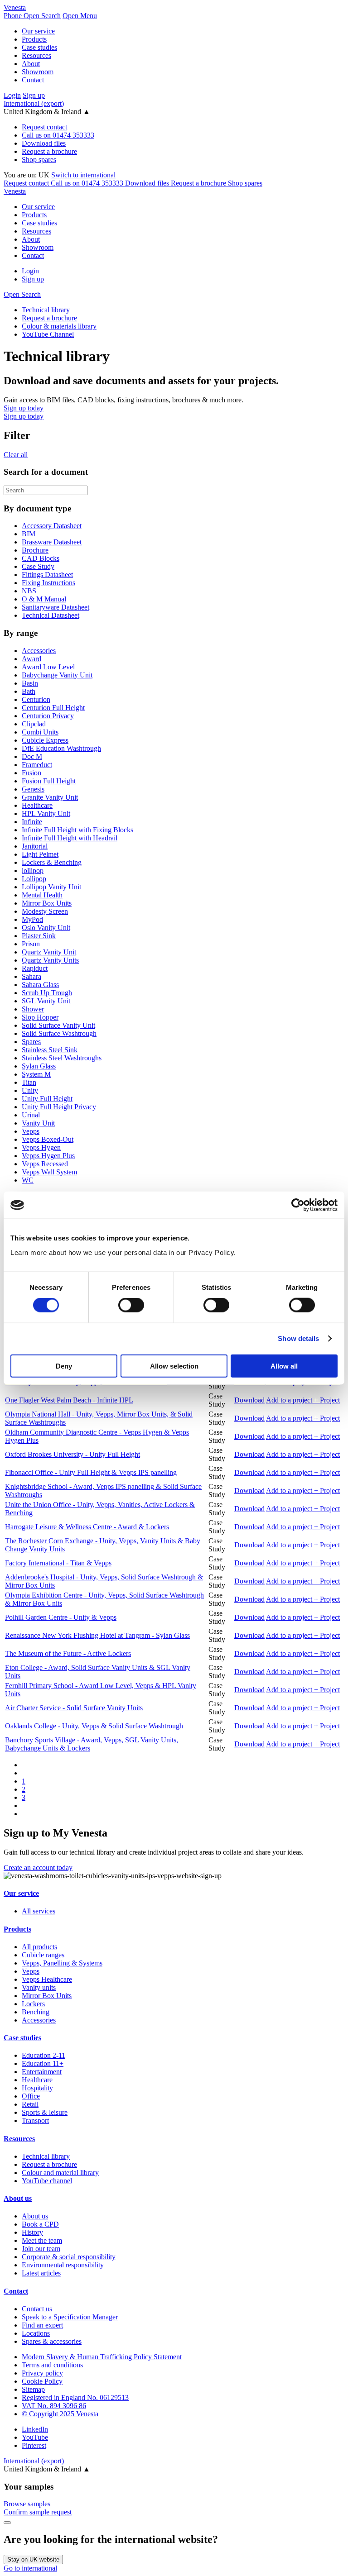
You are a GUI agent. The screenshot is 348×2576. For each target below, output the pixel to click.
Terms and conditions (52, 2365)
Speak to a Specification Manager (70, 2317)
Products (34, 39)
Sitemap (33, 2389)
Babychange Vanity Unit (57, 675)
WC (28, 1180)
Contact (33, 80)
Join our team (41, 2249)
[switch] (131, 1305)
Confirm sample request (38, 2512)
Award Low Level (48, 667)
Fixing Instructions (48, 583)
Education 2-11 (43, 2055)
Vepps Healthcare (47, 1979)
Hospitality (37, 2088)
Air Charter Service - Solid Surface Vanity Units (74, 1708)
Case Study (38, 566)
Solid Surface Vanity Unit (58, 1025)
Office (31, 2096)
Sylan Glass (39, 1066)
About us (18, 2198)
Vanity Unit (38, 1123)
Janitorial (35, 846)
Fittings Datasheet (47, 575)
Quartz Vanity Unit (49, 952)
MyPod (32, 919)
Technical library (46, 2156)
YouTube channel (47, 2181)
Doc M (32, 756)
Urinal (31, 1115)
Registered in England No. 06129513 (75, 2397)
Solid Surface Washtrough (59, 1033)
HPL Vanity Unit (46, 813)
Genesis (33, 789)
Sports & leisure (45, 2112)
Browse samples (27, 2504)
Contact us (37, 2309)
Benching (36, 2012)
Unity (30, 1090)
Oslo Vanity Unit (46, 928)
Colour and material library (60, 2173)
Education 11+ (43, 2063)
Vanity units (39, 1987)
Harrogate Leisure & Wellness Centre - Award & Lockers (87, 1527)
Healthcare (37, 805)
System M (36, 1074)
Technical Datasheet (51, 615)
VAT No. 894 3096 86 (54, 2406)
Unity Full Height (47, 1099)
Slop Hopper (40, 1017)
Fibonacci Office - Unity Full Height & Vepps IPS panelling (91, 1472)
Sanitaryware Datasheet (56, 607)
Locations (36, 2333)
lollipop (33, 871)
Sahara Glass (40, 985)
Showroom (38, 72)
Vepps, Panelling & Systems (62, 1963)
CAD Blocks (41, 558)
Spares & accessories (52, 2341)
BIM (29, 534)
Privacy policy (42, 2373)
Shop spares (39, 160)
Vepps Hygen (41, 1147)
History (32, 2232)
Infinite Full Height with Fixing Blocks (77, 830)
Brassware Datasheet (52, 542)
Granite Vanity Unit (50, 797)
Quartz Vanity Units (50, 960)
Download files (44, 143)
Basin (30, 683)
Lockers (33, 2004)
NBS (29, 591)
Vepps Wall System (49, 1172)
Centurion (36, 699)
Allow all (284, 1366)
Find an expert (42, 2325)
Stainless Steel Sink (50, 1050)
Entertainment (42, 2072)
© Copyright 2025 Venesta (60, 2414)
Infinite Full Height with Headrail (70, 838)
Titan (29, 1082)
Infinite (32, 822)
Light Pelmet (40, 854)
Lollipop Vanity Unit (51, 887)
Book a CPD (40, 2224)
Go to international (30, 2568)
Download (249, 1400)
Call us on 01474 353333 (58, 135)
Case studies (39, 47)
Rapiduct (35, 968)
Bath (29, 691)
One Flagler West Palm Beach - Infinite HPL (69, 1400)
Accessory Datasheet (52, 526)
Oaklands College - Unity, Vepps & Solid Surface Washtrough (94, 1726)
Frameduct (37, 765)
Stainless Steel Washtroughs (62, 1058)
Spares (31, 1042)
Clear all (16, 455)
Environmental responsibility (63, 2265)
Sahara (31, 976)
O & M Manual (44, 599)
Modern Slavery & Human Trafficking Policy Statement (102, 2357)
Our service (38, 31)
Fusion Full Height (49, 781)
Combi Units (40, 732)
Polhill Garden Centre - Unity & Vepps (61, 1617)
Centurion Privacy (48, 716)
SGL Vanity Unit (46, 1001)
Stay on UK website (33, 2559)
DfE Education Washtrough (61, 748)
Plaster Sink (39, 936)
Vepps (31, 1131)
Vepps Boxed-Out (48, 1139)
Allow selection (174, 1366)
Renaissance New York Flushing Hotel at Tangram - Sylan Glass (97, 1635)
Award (31, 659)
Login (12, 95)
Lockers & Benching (52, 862)
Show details (298, 1338)
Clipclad (34, 724)
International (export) (34, 103)
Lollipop (34, 879)
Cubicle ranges (43, 1955)
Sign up (34, 95)
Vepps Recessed (45, 1164)
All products (39, 1947)
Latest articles (41, 2273)
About (31, 64)
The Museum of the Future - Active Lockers (68, 1653)
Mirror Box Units (47, 903)
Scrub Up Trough (47, 993)
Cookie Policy (42, 2381)
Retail (30, 2104)
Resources (36, 55)
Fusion (31, 773)
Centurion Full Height (53, 708)
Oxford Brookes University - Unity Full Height (72, 1454)
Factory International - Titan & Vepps (58, 1563)
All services (39, 1911)
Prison (31, 944)
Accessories (39, 651)
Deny (64, 1366)
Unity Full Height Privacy (59, 1107)
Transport (35, 2120)
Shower (33, 1009)
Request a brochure (49, 151)
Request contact (44, 127)
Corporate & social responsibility (69, 2257)
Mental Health (42, 895)
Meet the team (42, 2240)
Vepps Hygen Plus (48, 1156)
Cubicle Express (45, 740)
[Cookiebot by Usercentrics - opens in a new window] (298, 1205)
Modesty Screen (45, 911)
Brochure (35, 550)
